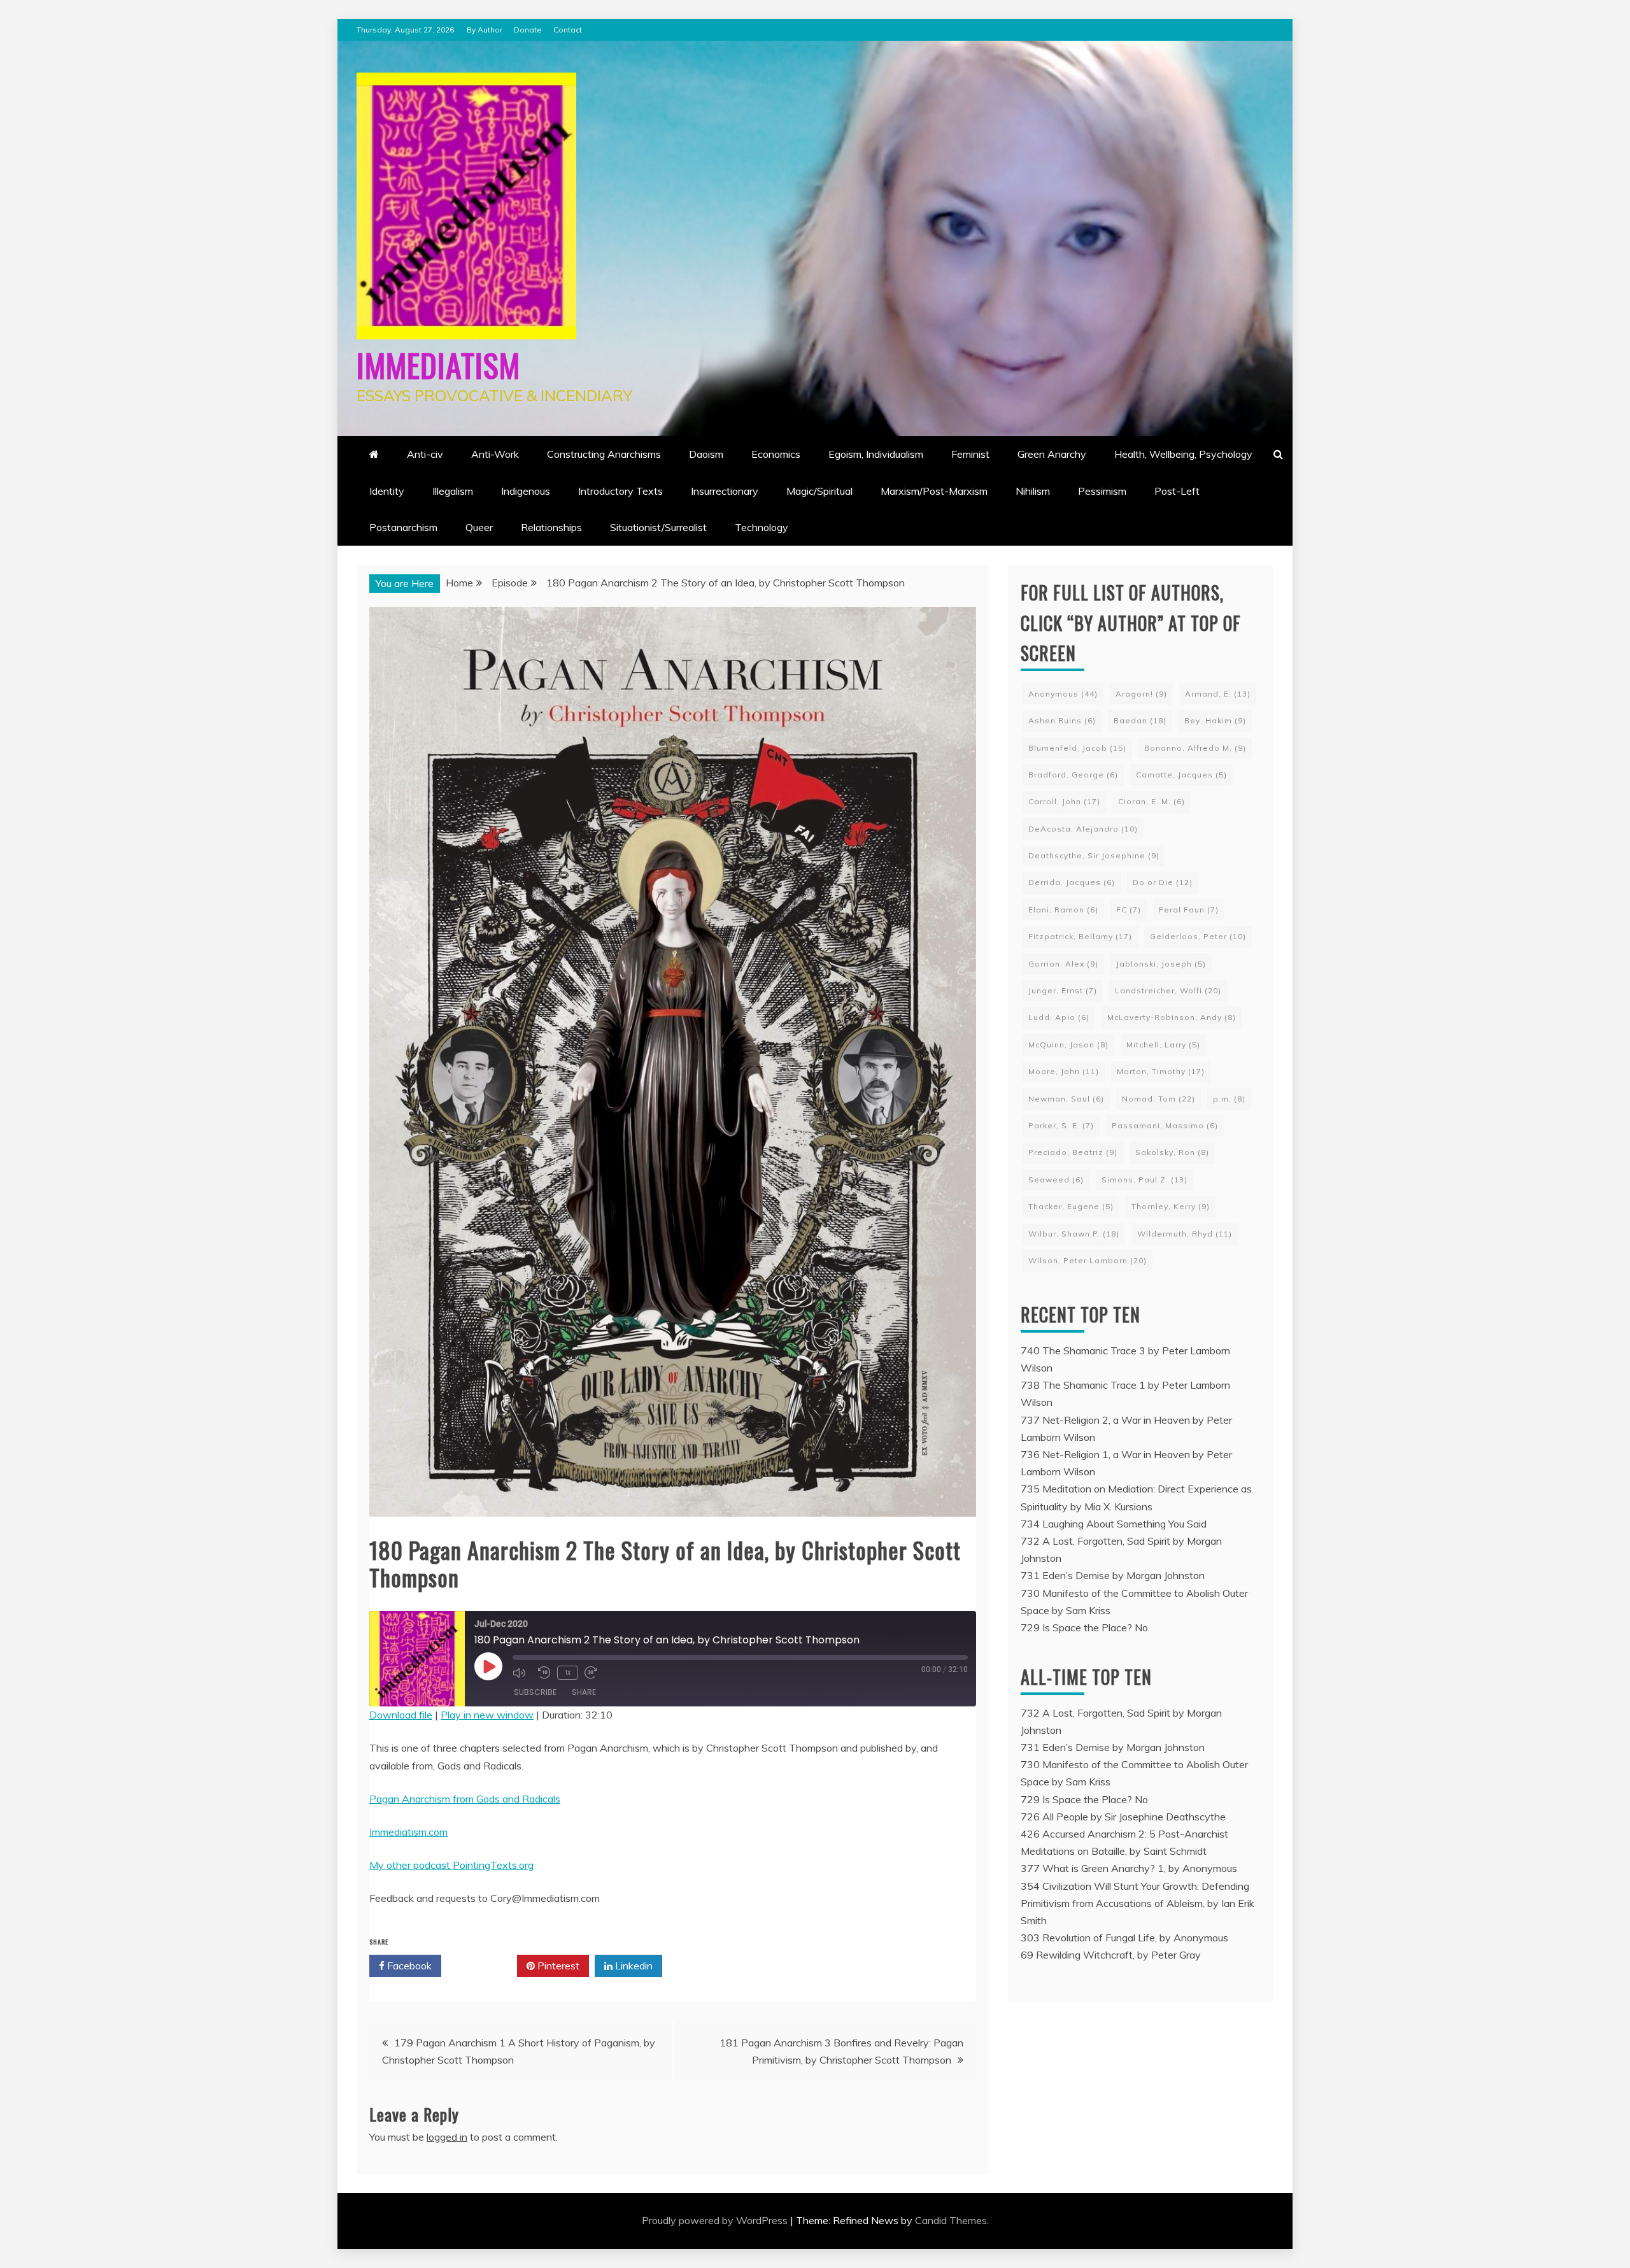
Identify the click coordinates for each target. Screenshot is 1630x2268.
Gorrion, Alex (1063, 964)
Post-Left (1177, 491)
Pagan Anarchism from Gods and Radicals (465, 1799)
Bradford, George (1073, 775)
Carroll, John (1064, 801)
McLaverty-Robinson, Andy (1172, 1017)
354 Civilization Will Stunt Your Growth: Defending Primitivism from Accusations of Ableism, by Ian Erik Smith (1137, 1903)
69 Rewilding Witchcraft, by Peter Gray (1111, 1955)
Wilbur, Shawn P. (1074, 1234)
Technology (762, 527)
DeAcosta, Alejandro (1083, 829)
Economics (776, 454)
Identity (387, 491)
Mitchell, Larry (1163, 1045)
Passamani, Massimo (1165, 1125)
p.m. (1229, 1099)
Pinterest (557, 1966)
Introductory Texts (620, 491)
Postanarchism (403, 527)
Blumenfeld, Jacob (1077, 748)
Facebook (408, 1966)
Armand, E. (1218, 694)
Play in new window (487, 1715)
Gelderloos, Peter (1198, 936)
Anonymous (1063, 694)
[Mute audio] (522, 1673)
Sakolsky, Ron (1172, 1152)
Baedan (1140, 720)
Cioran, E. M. (1152, 801)
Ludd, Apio (1059, 1017)
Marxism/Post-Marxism (934, 491)
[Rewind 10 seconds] (544, 1673)
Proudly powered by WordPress (716, 2220)
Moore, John (1064, 1071)
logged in (447, 2137)
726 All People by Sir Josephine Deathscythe (1123, 1817)
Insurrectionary (725, 491)
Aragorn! (1141, 694)
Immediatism (438, 364)
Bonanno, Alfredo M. (1195, 748)
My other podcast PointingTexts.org (451, 1865)
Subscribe (535, 1692)
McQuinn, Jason (1068, 1045)
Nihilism (1033, 491)
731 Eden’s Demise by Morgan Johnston (1113, 1575)
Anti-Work (495, 454)
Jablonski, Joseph (1161, 964)
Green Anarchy (1052, 454)
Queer (479, 527)
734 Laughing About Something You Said (1114, 1524)
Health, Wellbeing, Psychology (1183, 454)
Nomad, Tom (1159, 1099)
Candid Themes (951, 2220)
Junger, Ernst (1063, 990)
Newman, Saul (1066, 1099)
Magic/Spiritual (819, 491)
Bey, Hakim (1215, 720)
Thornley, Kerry (1171, 1206)
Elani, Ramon (1063, 910)
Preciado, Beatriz (1073, 1152)
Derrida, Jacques (1072, 882)
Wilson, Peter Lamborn (1088, 1260)
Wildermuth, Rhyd (1185, 1234)
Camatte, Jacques (1181, 775)
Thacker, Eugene (1071, 1206)
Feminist (970, 454)
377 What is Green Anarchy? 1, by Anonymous (1129, 1868)
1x (568, 1672)
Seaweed (1056, 1180)
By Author (485, 30)
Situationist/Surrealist (658, 527)
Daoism (706, 454)
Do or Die (1163, 882)
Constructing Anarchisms (604, 454)
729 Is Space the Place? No (1084, 1627)
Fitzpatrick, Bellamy (1080, 936)
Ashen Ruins (1062, 720)
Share (584, 1692)
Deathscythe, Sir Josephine (1094, 855)
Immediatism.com (408, 1832)
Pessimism (1102, 491)
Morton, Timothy (1161, 1071)
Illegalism (453, 491)
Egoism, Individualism (876, 454)
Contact (568, 30)
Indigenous (526, 491)
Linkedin (633, 1966)
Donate (528, 30)
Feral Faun (1189, 910)
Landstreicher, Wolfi (1168, 990)
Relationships (551, 527)
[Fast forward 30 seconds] (594, 1673)
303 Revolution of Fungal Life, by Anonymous (1124, 1938)
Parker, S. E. (1061, 1125)
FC (1129, 910)
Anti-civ (425, 454)
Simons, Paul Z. (1145, 1180)
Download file (401, 1715)
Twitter (484, 1966)
